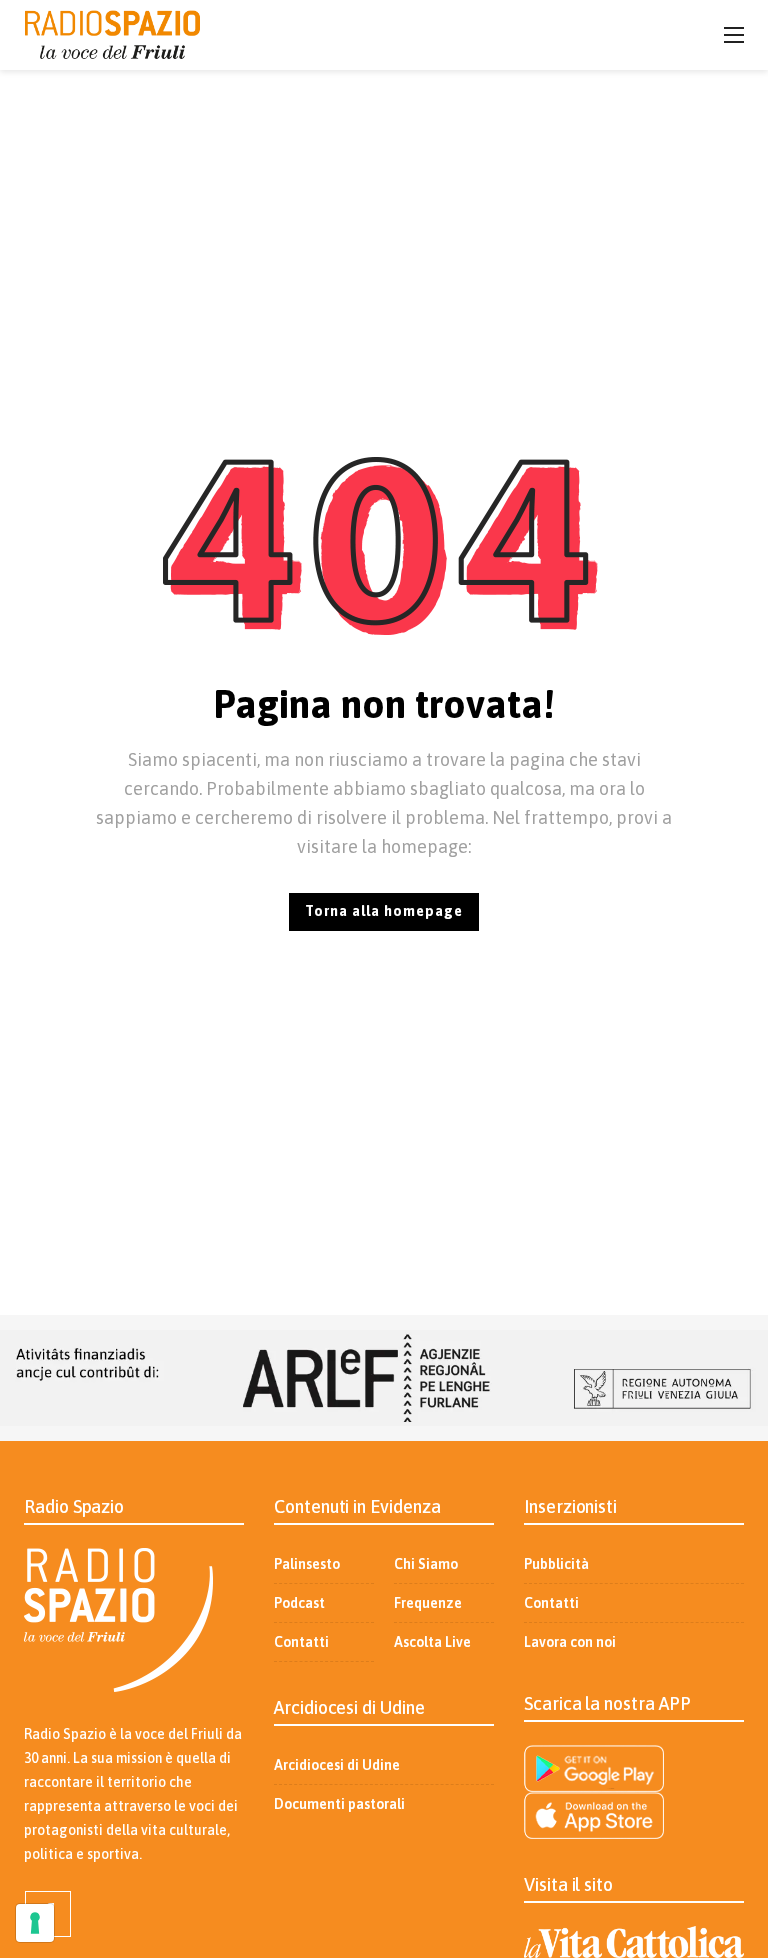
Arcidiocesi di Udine (337, 1765)
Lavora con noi (570, 1642)
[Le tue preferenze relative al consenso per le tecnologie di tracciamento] (35, 1923)
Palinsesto (307, 1564)
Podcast (299, 1603)
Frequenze (428, 1603)
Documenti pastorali (339, 1804)
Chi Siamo (426, 1564)
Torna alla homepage (384, 911)
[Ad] (384, 1378)
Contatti (301, 1642)
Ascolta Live (432, 1642)
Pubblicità (556, 1564)
